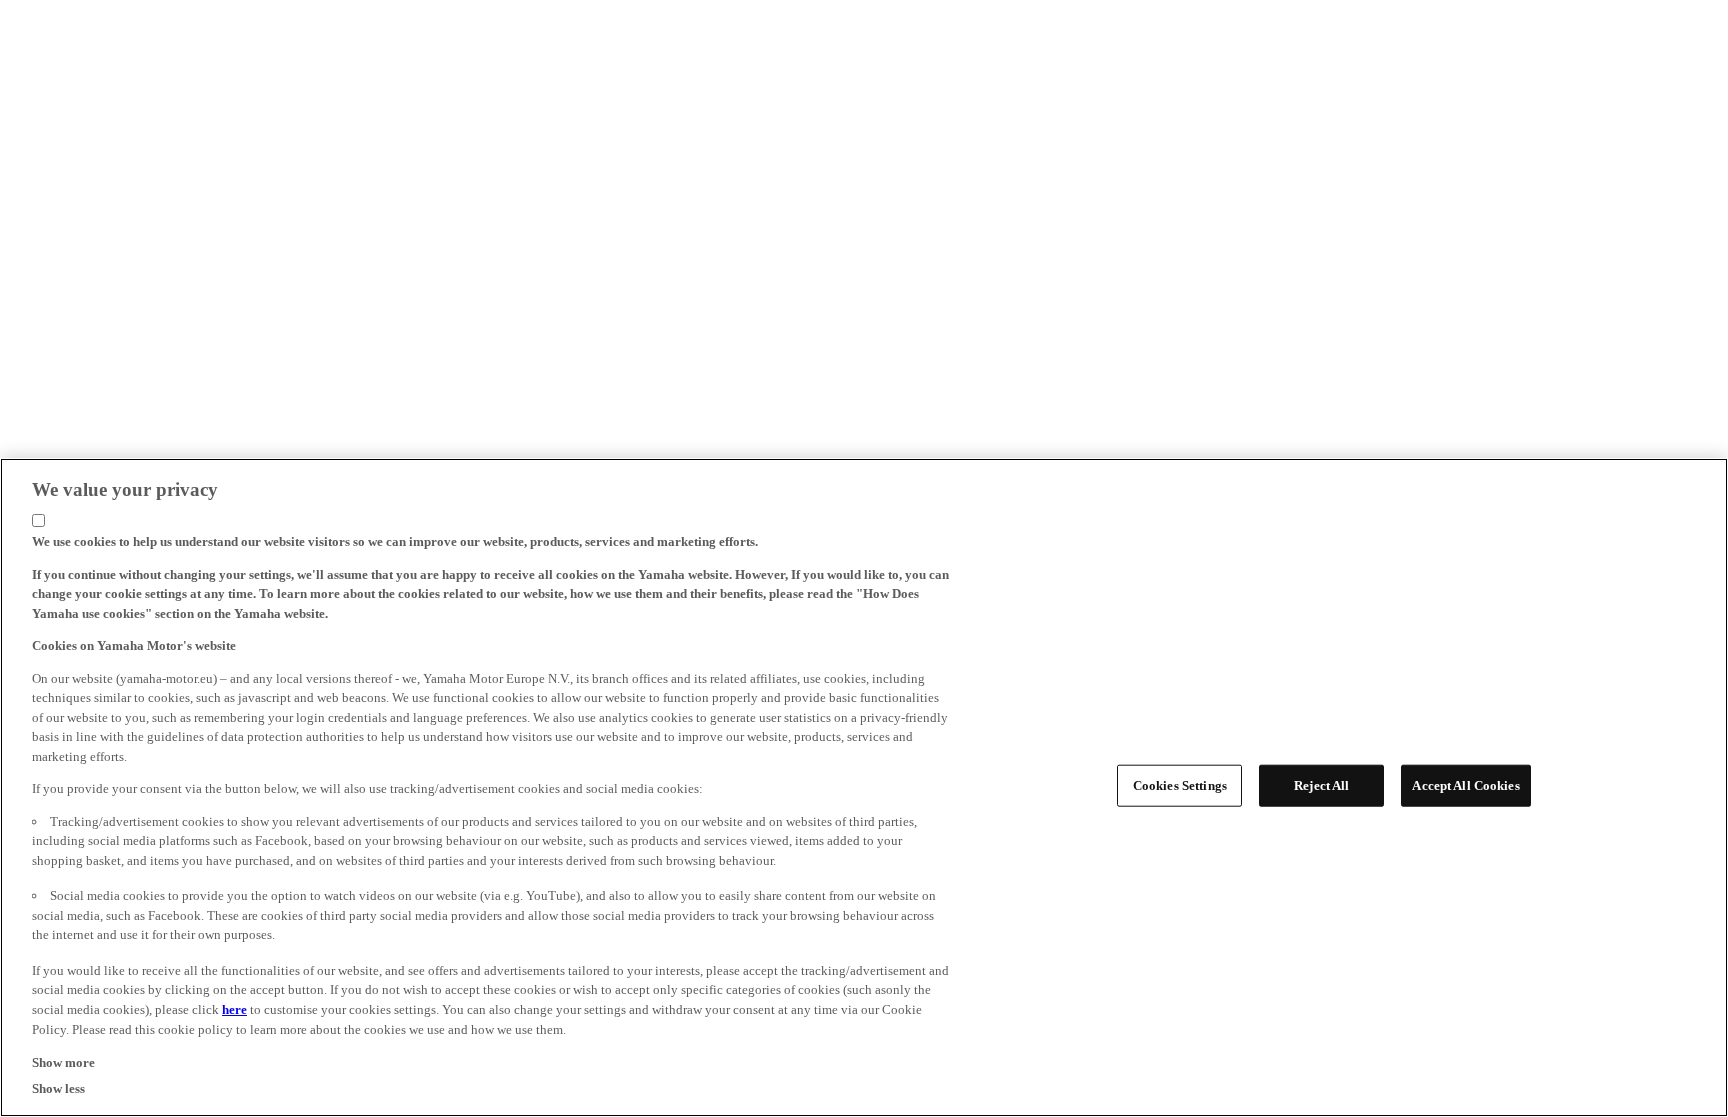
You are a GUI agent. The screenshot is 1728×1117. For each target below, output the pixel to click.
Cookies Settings (1180, 785)
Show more (63, 1061)
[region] (864, 787)
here (234, 1009)
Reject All (1321, 785)
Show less (58, 1088)
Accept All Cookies (1465, 785)
